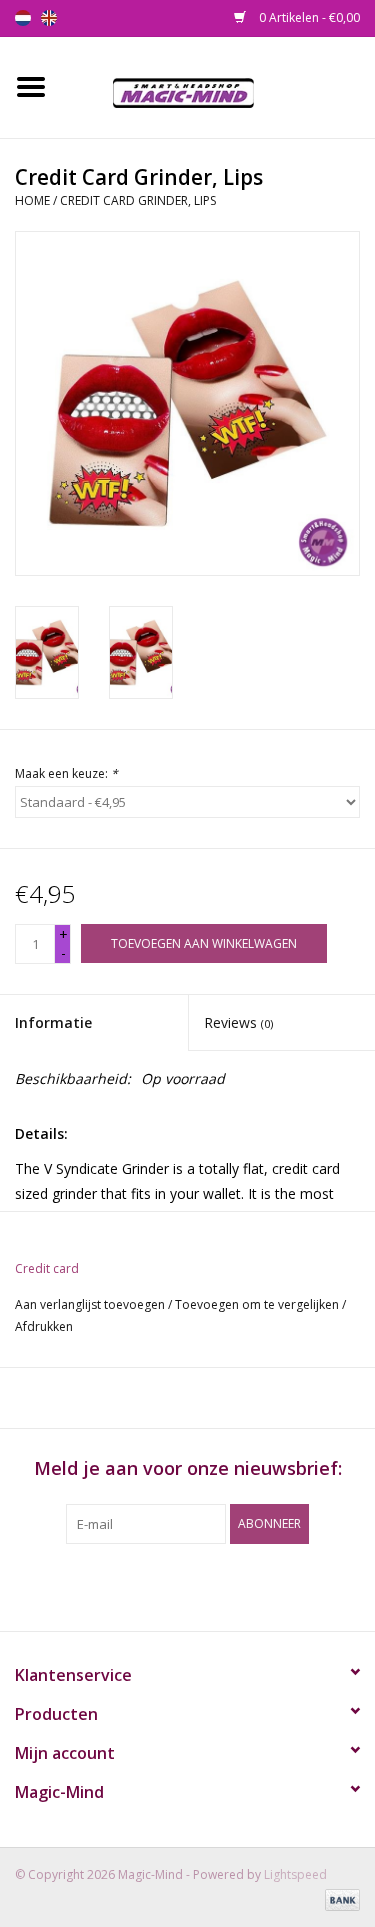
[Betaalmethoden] (339, 1899)
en (49, 18)
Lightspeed (295, 1874)
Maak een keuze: (66, 773)
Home (32, 200)
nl (23, 18)
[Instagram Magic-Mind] (206, 1585)
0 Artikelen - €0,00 (308, 17)
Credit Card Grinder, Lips (138, 200)
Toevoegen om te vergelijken (258, 1304)
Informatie (53, 1022)
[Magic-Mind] (218, 85)
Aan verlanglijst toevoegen (90, 1304)
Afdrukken (44, 1326)
